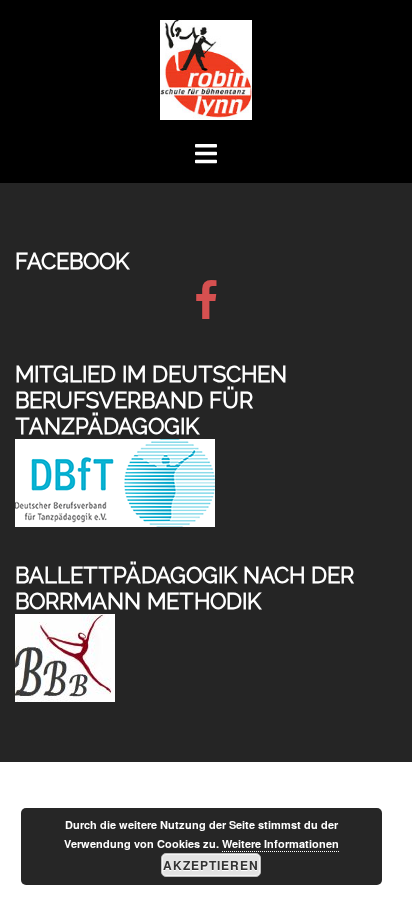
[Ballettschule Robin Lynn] (205, 68)
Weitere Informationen (280, 843)
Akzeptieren (211, 865)
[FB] (206, 309)
